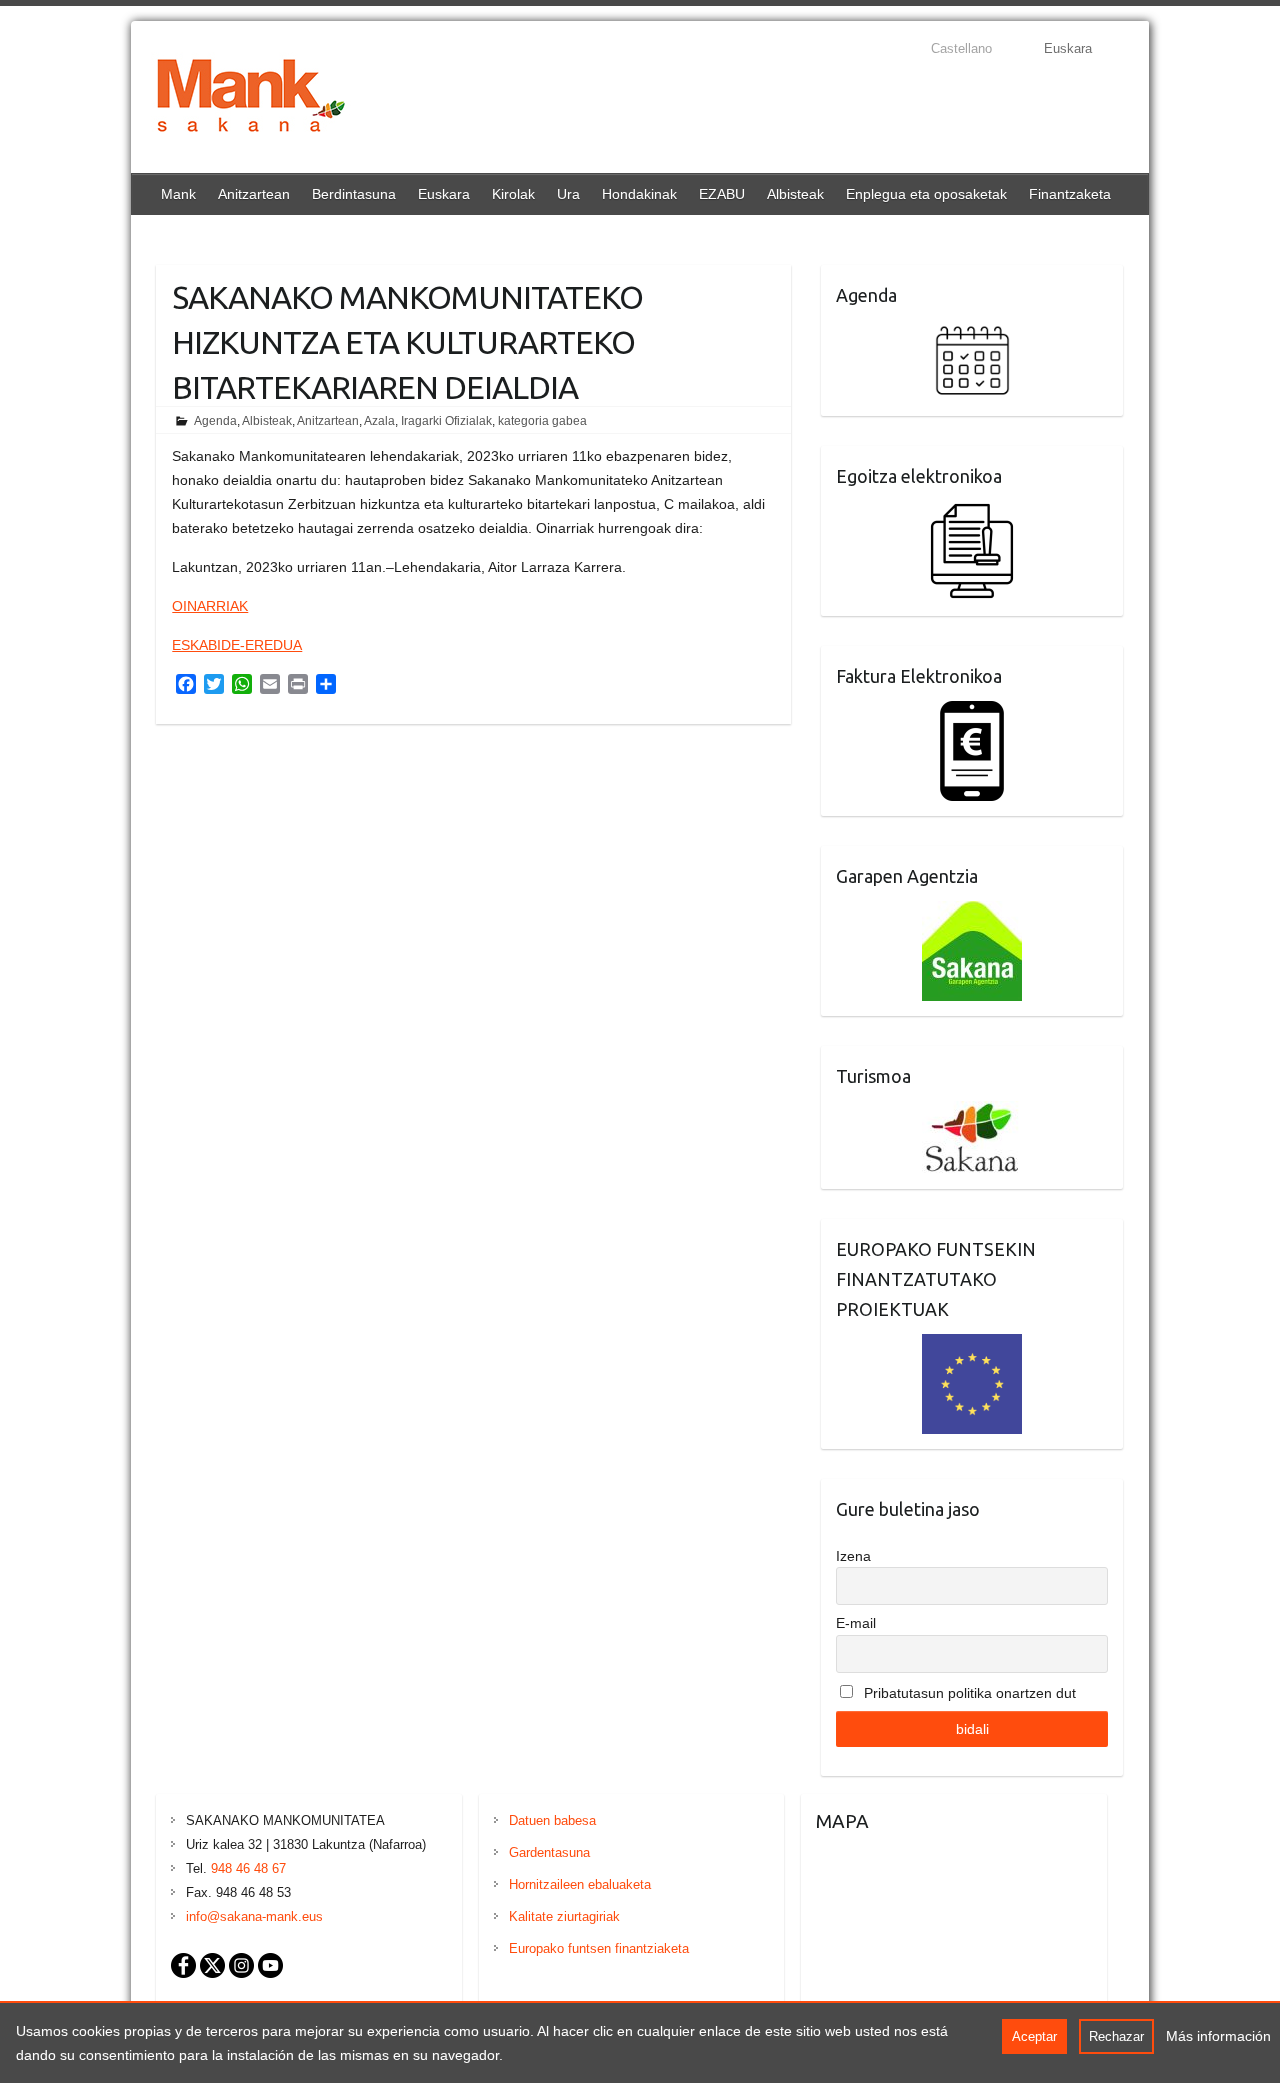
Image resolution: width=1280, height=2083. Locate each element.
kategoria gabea (542, 421)
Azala (379, 421)
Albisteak (795, 194)
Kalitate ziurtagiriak (564, 1916)
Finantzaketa (1070, 194)
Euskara (444, 194)
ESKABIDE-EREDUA (237, 645)
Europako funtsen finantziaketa (599, 1948)
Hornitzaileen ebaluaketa (580, 1884)
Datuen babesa (552, 1820)
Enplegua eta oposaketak (926, 194)
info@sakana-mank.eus (254, 1916)
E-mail (856, 1623)
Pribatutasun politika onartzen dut (968, 1693)
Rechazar (1116, 2036)
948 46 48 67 (248, 1868)
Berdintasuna (354, 194)
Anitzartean (254, 194)
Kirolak (513, 194)
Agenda (215, 421)
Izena (853, 1556)
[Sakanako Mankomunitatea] (251, 99)
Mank (178, 194)
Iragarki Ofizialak (446, 421)
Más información (1218, 2036)
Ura (568, 194)
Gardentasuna (549, 1852)
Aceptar (1034, 2036)
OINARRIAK (210, 606)
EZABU (722, 194)
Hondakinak (639, 194)
